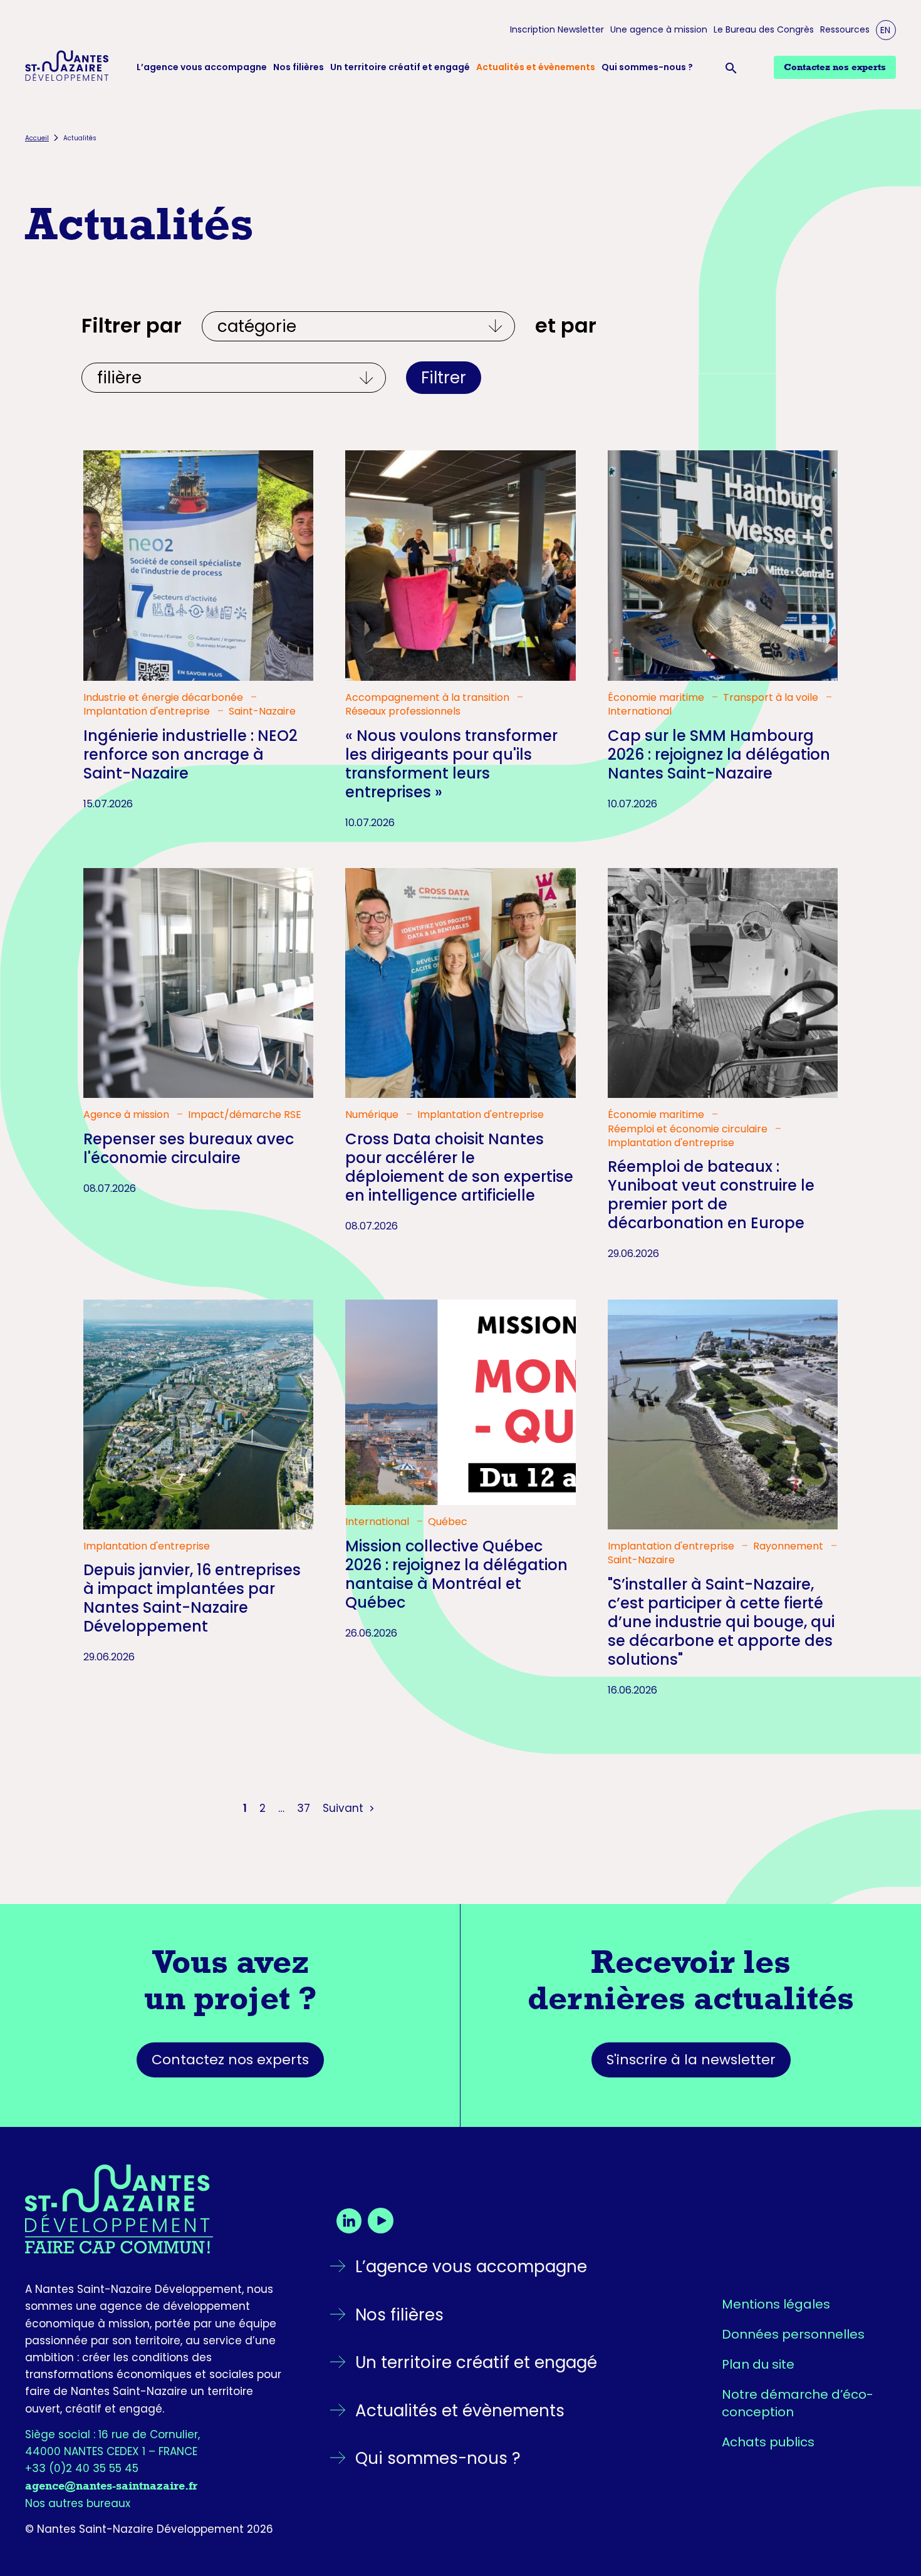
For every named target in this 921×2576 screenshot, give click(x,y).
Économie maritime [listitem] (657, 698)
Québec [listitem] (448, 1522)
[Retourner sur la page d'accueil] (156, 2209)
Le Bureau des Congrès (764, 30)
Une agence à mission (659, 30)
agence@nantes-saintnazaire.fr (111, 2486)
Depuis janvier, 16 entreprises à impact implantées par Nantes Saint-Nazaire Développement (192, 1598)
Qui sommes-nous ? (647, 67)
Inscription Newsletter (557, 30)
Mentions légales (776, 2304)
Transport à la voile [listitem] (772, 698)
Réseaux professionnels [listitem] (403, 711)
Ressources (845, 30)
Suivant (345, 1808)
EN (885, 30)
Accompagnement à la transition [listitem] (429, 698)
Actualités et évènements (536, 67)
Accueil (37, 138)
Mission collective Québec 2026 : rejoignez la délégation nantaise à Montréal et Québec (456, 1574)
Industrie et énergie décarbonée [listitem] (164, 698)
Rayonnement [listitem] (789, 1546)
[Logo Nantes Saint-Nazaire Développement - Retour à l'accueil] (67, 68)
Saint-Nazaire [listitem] (262, 711)
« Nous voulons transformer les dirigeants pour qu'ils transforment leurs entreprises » (451, 764)
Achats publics (768, 2442)
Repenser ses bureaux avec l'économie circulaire (189, 1148)
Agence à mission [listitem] (127, 1115)
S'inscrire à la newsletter (691, 2060)
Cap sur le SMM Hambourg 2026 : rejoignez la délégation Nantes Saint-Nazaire (719, 754)
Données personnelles (793, 2334)
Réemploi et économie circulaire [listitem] (689, 1129)
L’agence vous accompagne (202, 67)
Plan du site (758, 2364)
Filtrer (444, 378)
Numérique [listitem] (373, 1115)
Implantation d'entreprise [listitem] (148, 711)
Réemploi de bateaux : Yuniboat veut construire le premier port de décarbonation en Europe (711, 1195)
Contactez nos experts (230, 2060)
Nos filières (299, 67)
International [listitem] (640, 711)
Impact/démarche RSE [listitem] (245, 1115)
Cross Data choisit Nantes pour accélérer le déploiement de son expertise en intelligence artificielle (459, 1167)
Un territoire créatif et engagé (400, 67)
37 (304, 1808)
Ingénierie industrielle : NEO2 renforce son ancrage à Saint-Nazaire (190, 754)
